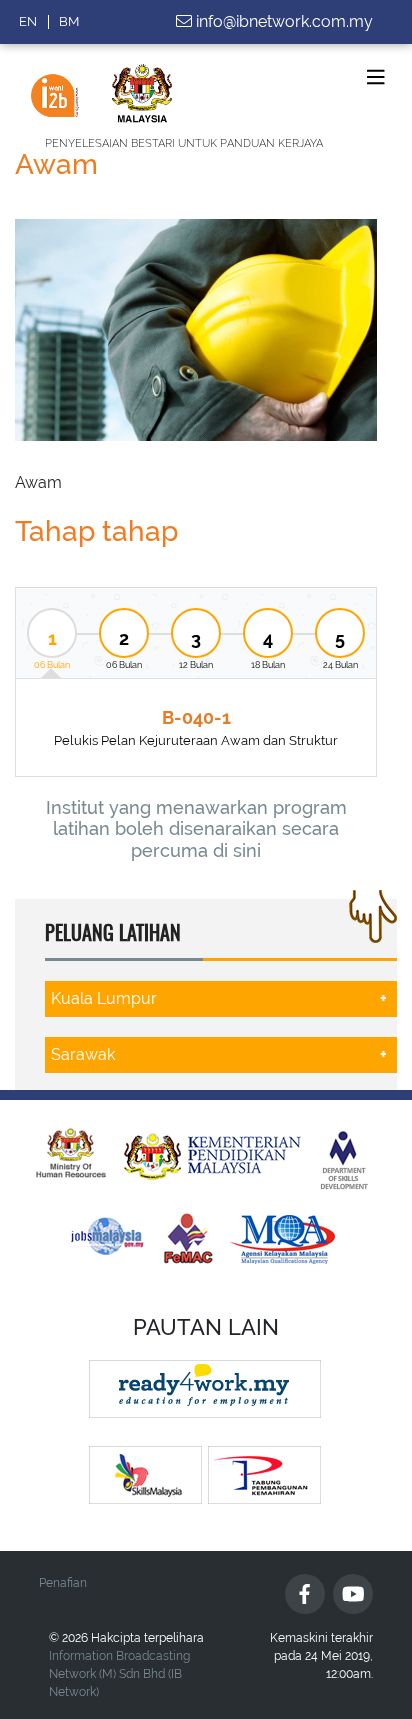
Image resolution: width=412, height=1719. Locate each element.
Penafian (63, 1583)
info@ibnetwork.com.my (284, 21)
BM (69, 21)
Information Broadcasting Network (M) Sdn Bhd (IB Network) (119, 1674)
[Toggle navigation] (376, 77)
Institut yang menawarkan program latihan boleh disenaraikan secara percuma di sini (196, 829)
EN (28, 21)
